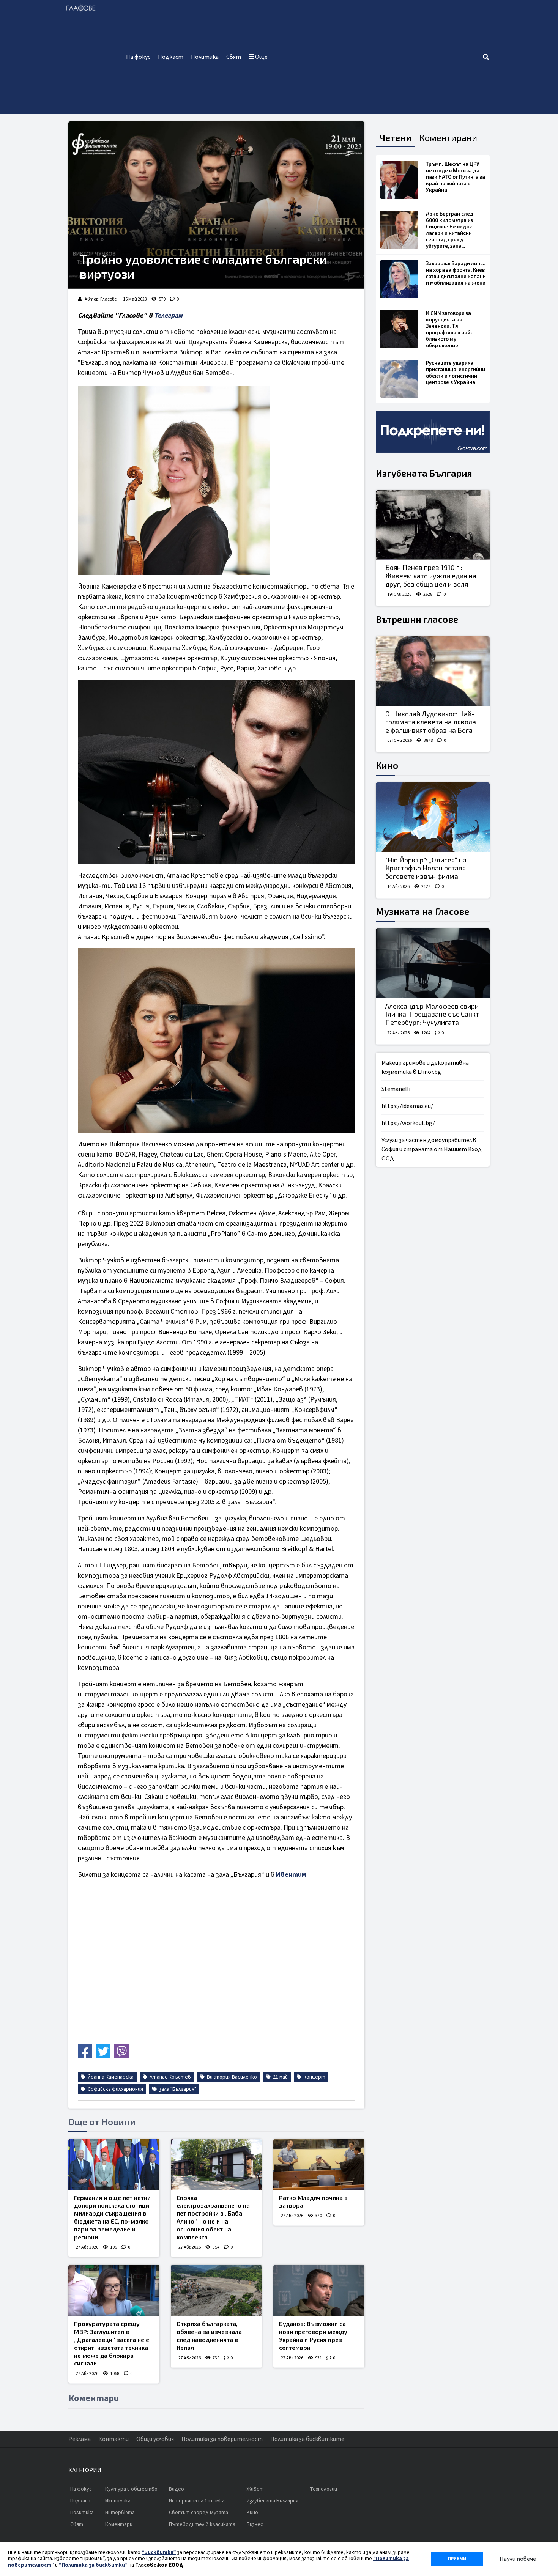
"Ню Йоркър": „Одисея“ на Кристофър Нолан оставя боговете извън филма (426, 868)
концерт (314, 2077)
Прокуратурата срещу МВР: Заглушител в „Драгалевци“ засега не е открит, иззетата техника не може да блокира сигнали (112, 2343)
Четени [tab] (396, 138)
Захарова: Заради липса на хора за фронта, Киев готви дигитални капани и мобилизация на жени (456, 273)
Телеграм (168, 316)
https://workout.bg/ (408, 1123)
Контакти (113, 2439)
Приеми (457, 2559)
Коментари (119, 2524)
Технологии (323, 2489)
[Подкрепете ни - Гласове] (433, 432)
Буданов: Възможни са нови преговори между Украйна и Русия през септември (313, 2335)
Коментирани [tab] (448, 138)
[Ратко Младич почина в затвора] (319, 2165)
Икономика (118, 2501)
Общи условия (155, 2439)
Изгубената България (424, 473)
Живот (255, 2489)
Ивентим (291, 1875)
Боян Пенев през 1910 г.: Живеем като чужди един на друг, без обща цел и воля (431, 575)
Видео (177, 2489)
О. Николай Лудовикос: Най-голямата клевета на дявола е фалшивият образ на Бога (431, 722)
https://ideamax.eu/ (407, 1106)
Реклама (80, 2439)
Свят (234, 57)
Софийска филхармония (115, 2089)
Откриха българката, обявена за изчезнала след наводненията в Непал (209, 2335)
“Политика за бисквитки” (93, 2565)
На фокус (138, 57)
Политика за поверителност (222, 2439)
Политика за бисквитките (307, 2439)
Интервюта (120, 2513)
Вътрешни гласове (417, 619)
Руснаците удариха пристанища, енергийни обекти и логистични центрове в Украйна (456, 372)
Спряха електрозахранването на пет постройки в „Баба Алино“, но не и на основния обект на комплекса (213, 2217)
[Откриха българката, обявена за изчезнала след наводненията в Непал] (216, 2290)
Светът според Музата (199, 2513)
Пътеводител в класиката (202, 2524)
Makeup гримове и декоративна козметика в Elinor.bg (425, 1067)
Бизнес (255, 2524)
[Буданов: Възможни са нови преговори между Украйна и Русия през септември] (319, 2290)
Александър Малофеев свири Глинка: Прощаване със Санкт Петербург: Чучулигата (432, 1014)
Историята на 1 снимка (197, 2501)
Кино (387, 765)
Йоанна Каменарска (110, 2077)
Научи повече (518, 2559)
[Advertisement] (377, 57)
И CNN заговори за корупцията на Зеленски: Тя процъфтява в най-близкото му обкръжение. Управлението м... (449, 332)
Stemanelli (396, 1089)
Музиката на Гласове (422, 911)
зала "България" (177, 2089)
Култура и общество (131, 2489)
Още (261, 57)
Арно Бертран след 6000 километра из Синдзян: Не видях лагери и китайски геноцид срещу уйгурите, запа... (450, 230)
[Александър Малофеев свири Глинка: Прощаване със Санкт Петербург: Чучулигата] (433, 963)
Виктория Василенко (231, 2077)
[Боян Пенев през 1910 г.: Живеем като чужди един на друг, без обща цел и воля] (433, 525)
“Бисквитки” (159, 2552)
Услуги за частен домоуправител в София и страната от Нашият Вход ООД (432, 1149)
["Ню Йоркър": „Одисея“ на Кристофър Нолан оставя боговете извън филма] (433, 817)
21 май (280, 2077)
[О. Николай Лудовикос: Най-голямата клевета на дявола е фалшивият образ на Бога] (433, 671)
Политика (205, 57)
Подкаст (171, 57)
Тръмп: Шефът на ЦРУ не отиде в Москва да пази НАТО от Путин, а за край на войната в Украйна (456, 177)
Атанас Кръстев (170, 2077)
